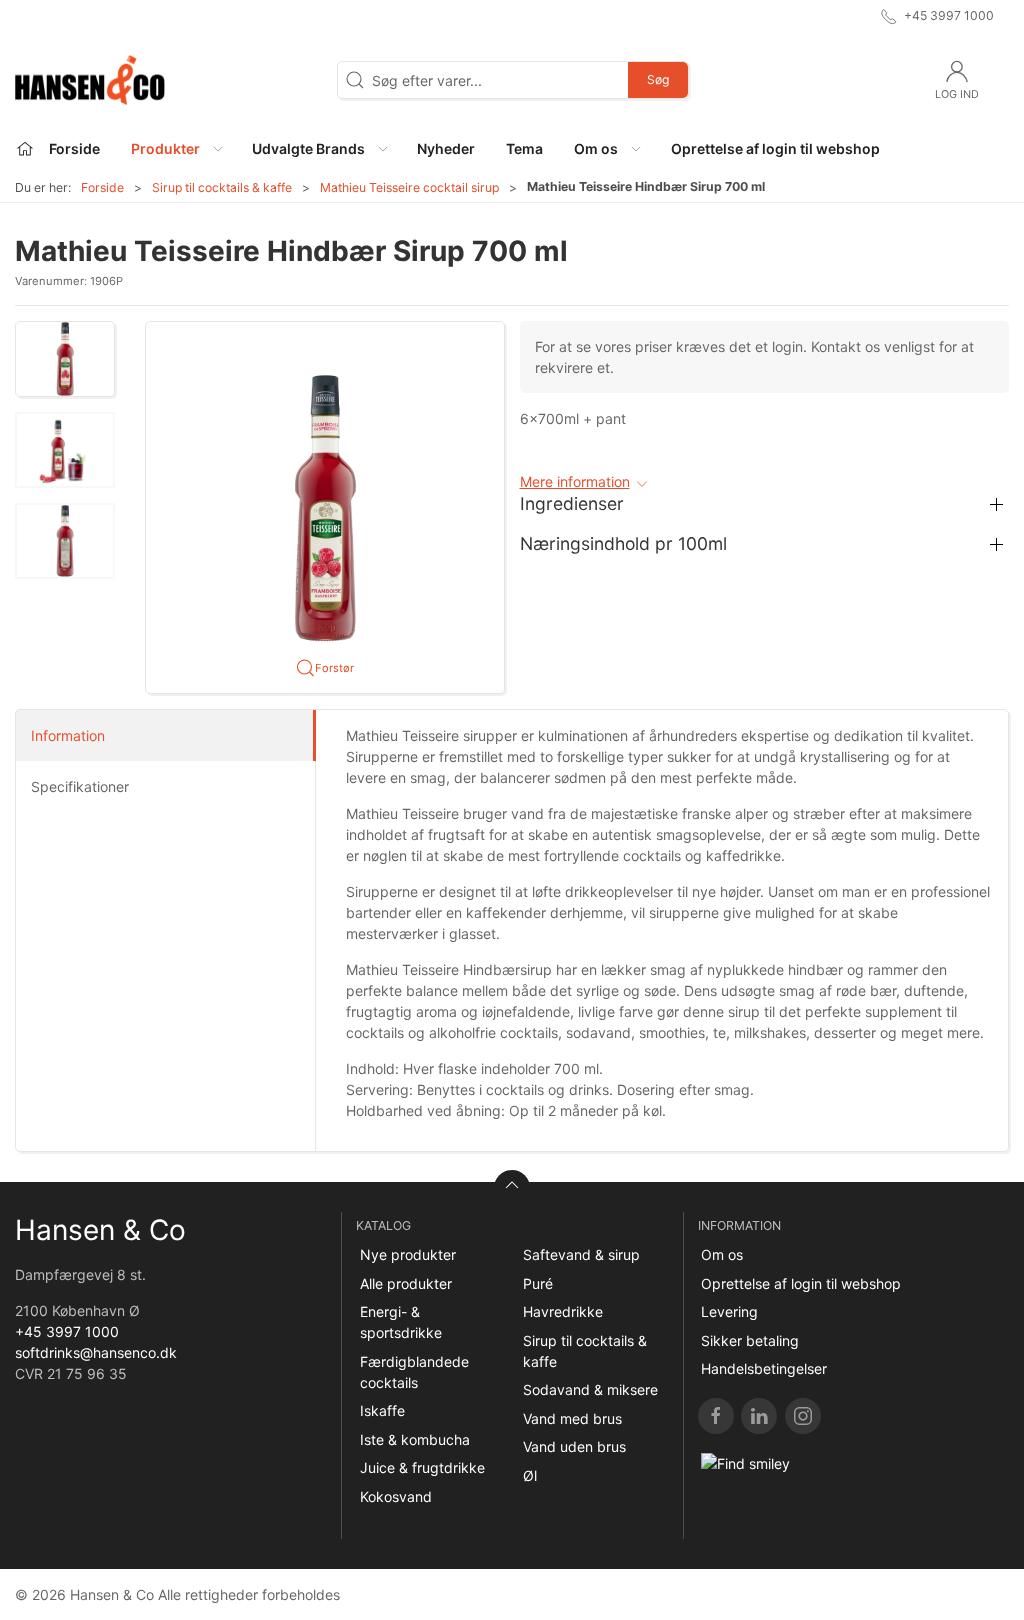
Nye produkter (408, 1254)
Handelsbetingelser (764, 1368)
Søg (658, 79)
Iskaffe (382, 1410)
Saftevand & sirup (581, 1254)
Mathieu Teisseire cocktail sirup (409, 187)
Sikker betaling (750, 1340)
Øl (530, 1475)
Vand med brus (572, 1418)
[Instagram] (803, 1416)
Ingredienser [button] (572, 503)
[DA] (90, 80)
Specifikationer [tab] (80, 786)
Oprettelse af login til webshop (801, 1283)
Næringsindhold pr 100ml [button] (623, 543)
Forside (102, 187)
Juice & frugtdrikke (422, 1467)
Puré (538, 1283)
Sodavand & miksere (590, 1389)
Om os (722, 1254)
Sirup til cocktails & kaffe (222, 187)
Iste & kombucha (415, 1439)
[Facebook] (716, 1416)
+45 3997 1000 (67, 1331)
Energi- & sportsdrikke (401, 1322)
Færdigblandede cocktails (414, 1372)
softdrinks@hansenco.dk (96, 1352)
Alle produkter (406, 1283)
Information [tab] (68, 735)
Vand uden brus (574, 1446)
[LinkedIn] (759, 1416)
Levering (729, 1311)
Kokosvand (396, 1496)
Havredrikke (563, 1311)
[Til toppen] (512, 1188)
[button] (176, 148)
